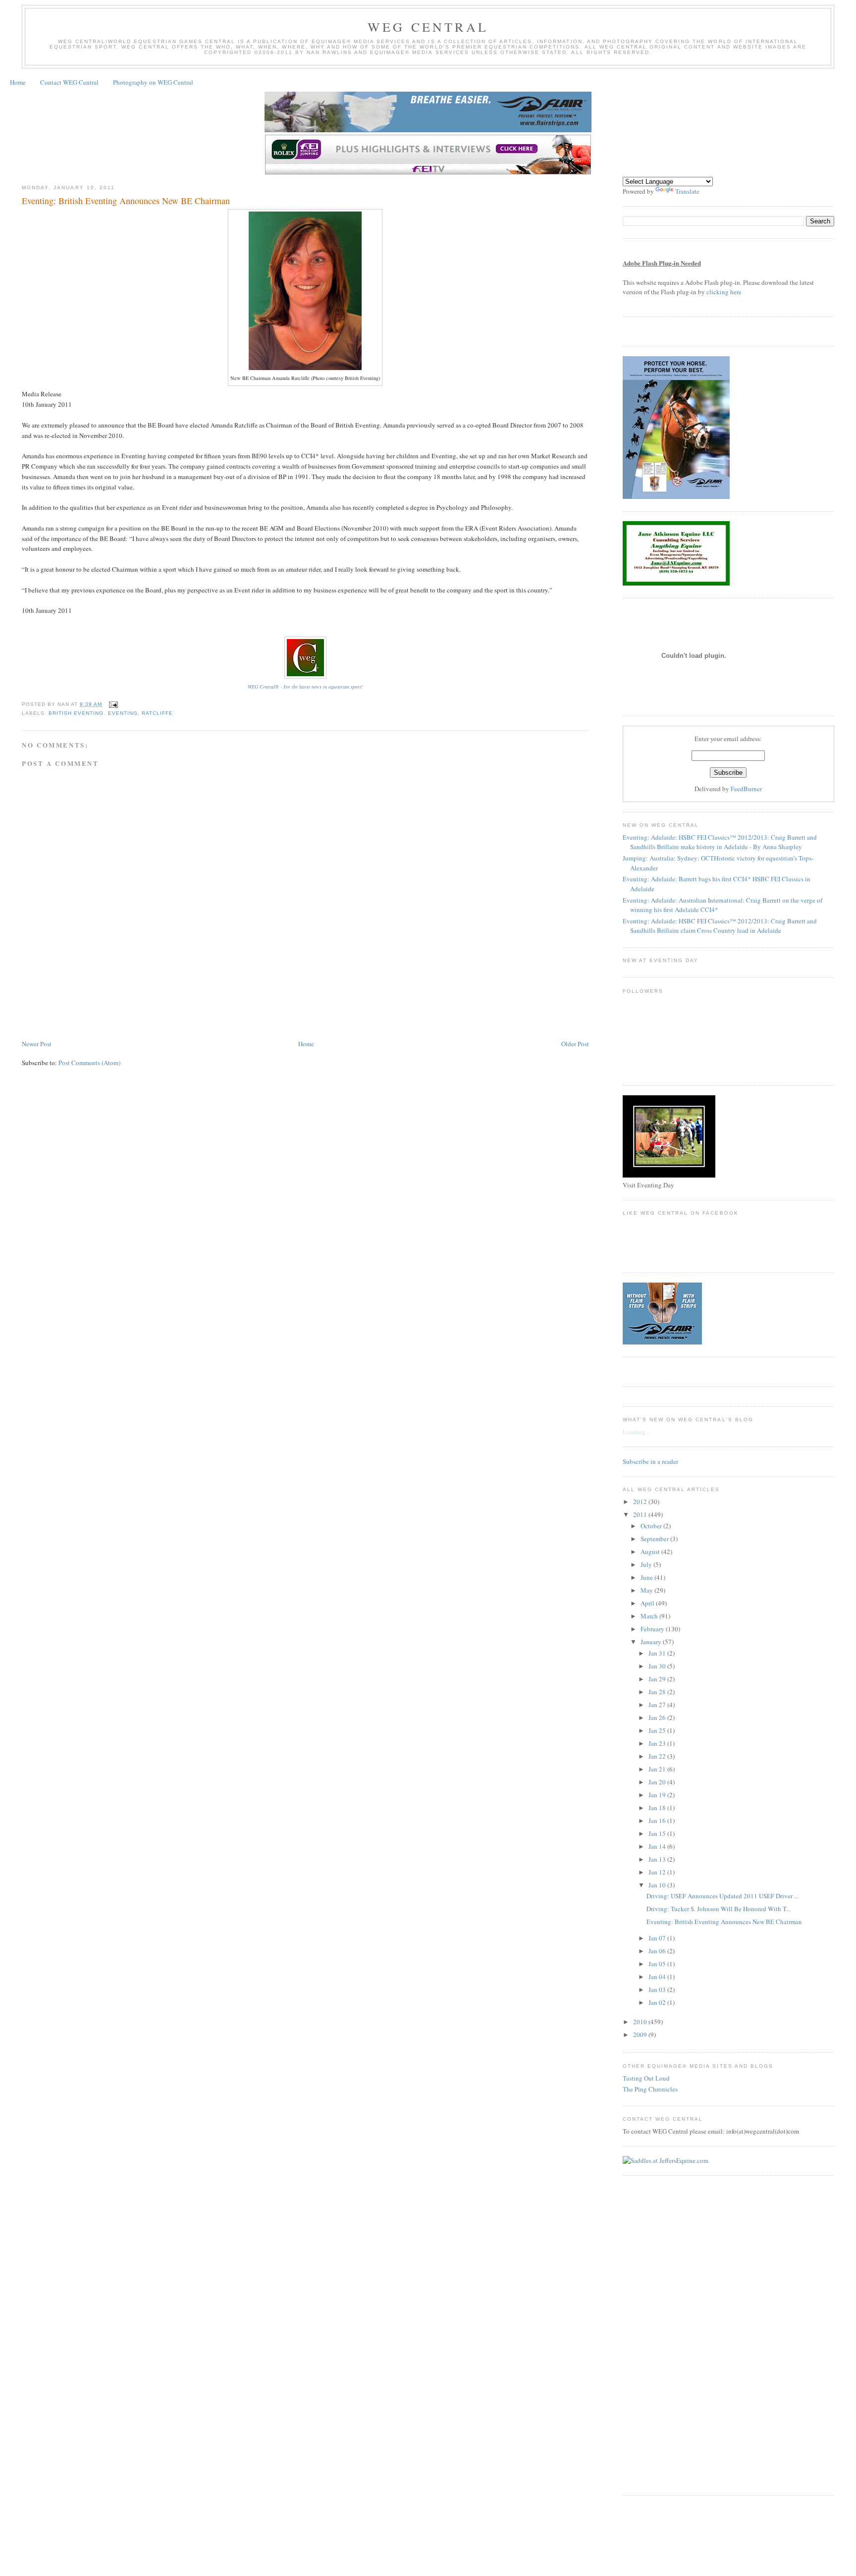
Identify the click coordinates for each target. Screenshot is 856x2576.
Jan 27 (658, 1705)
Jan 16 (658, 1821)
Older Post (575, 1044)
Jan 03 (658, 1989)
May (647, 1590)
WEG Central (428, 27)
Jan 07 (658, 1938)
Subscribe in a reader (650, 1461)
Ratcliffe (157, 713)
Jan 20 (658, 1782)
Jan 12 (658, 1872)
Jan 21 (658, 1769)
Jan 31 (658, 1653)
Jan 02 (658, 2002)
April (648, 1603)
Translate (687, 191)
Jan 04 (658, 1977)
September (655, 1539)
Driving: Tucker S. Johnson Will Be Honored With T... (719, 1909)
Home (18, 82)
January (652, 1642)
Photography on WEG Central (153, 82)
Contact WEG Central (69, 82)
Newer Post (37, 1044)
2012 (641, 1502)
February (653, 1629)
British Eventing (76, 713)
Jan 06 (658, 1951)
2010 (641, 2022)
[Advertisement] (202, 1009)
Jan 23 (658, 1743)
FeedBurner (746, 789)
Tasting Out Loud (646, 2078)
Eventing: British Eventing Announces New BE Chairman (126, 201)
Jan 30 (658, 1666)
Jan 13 (658, 1859)
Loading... (636, 1432)
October (652, 1526)
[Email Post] (112, 704)
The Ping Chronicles (650, 2089)
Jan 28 (658, 1692)
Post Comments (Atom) (89, 1063)
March (650, 1616)
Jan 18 (658, 1808)
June (647, 1577)
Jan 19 (658, 1795)
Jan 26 (658, 1717)
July (647, 1564)
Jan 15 (658, 1833)
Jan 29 (658, 1679)
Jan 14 (658, 1846)
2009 (641, 2035)
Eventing (123, 713)
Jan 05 (658, 1964)
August (651, 1552)
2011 (641, 1514)
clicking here (724, 292)
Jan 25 (658, 1730)
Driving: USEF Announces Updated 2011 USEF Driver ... (722, 1896)
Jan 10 (658, 1885)
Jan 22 (658, 1756)
